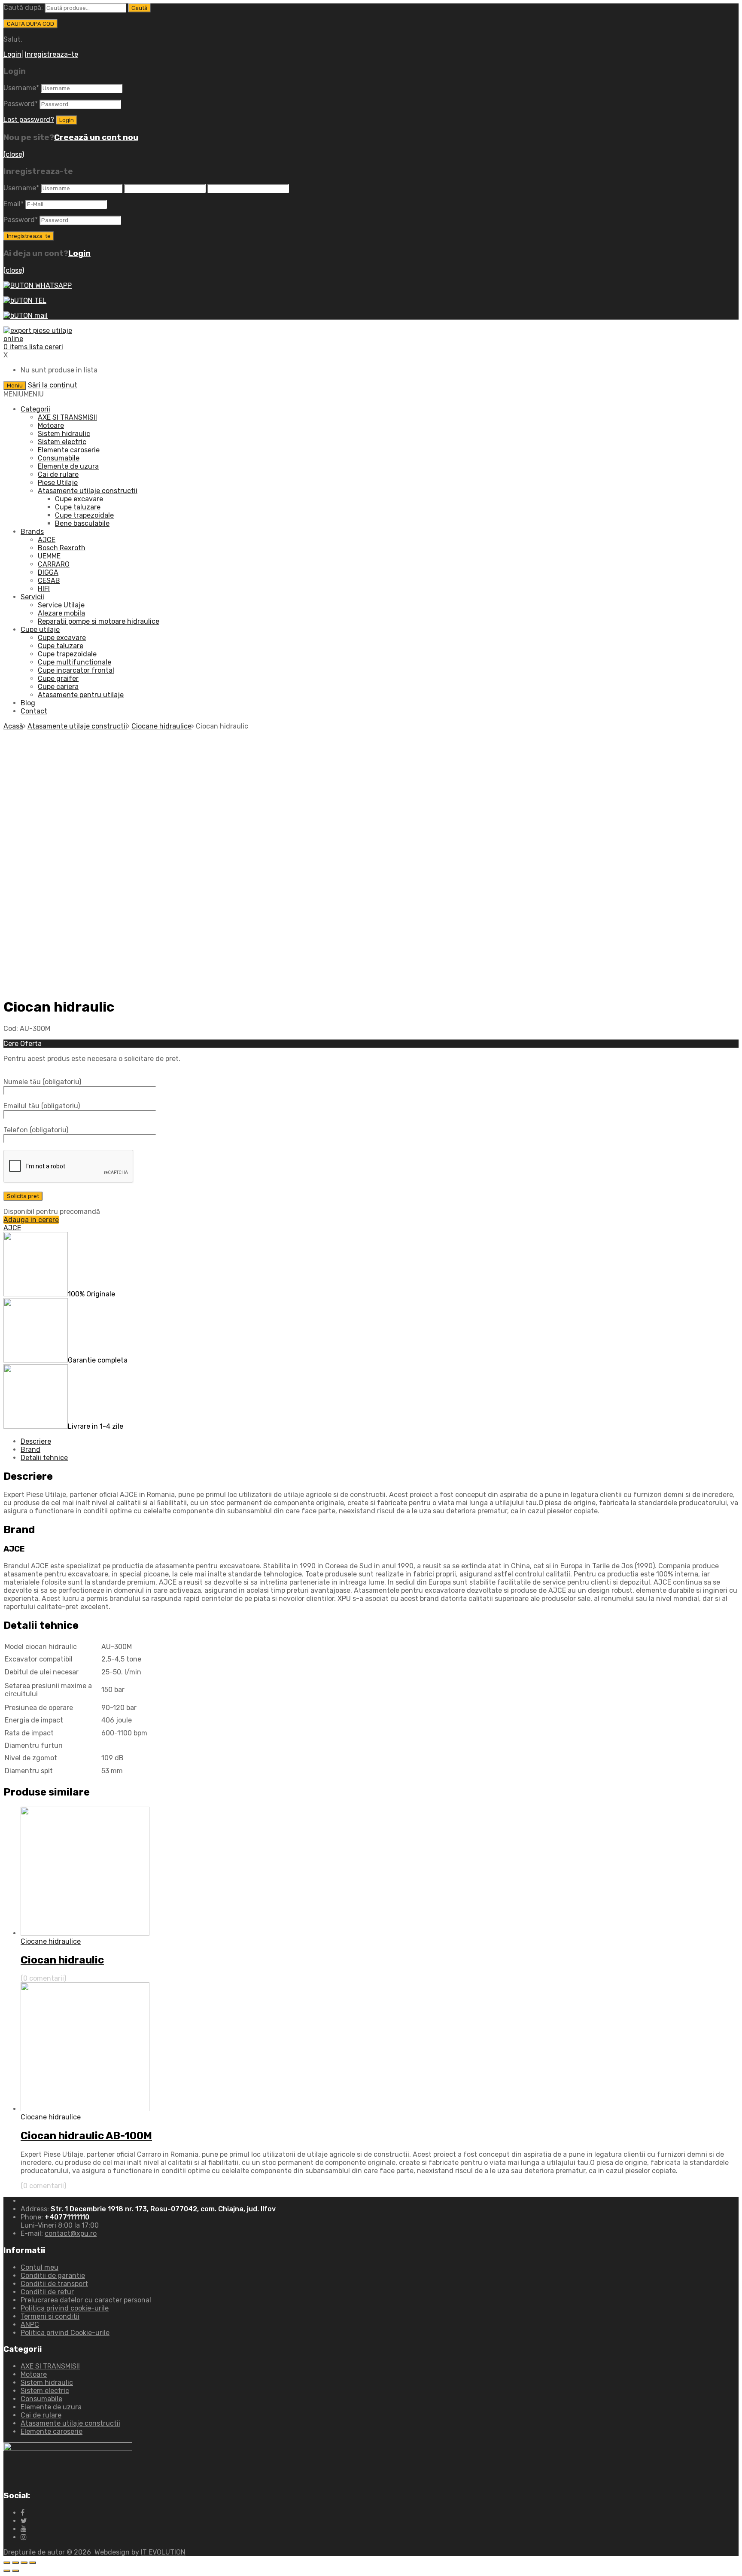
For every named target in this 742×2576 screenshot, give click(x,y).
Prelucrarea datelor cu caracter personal (86, 2300)
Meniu (15, 386)
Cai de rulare (58, 474)
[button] (24, 394)
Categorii (35, 409)
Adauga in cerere (31, 1220)
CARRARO (54, 564)
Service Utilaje (61, 605)
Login (12, 54)
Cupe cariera (58, 687)
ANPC (30, 2324)
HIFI (44, 589)
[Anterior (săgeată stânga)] (7, 2571)
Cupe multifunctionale (75, 662)
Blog (28, 703)
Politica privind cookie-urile (65, 2308)
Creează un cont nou (96, 137)
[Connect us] (23, 2513)
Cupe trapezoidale (84, 515)
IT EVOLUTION (163, 2552)
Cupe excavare (79, 499)
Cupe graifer (58, 678)
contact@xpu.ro (71, 2233)
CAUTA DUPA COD (30, 24)
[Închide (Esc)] (7, 2563)
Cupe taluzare (78, 507)
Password (21, 104)
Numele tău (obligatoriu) (42, 1082)
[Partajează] (15, 2563)
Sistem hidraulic (64, 434)
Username (21, 88)
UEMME (49, 556)
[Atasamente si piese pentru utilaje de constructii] (46, 339)
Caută (139, 8)
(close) (14, 154)
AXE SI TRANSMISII (67, 417)
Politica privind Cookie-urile (65, 2333)
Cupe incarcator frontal (76, 670)
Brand (30, 1450)
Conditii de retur (47, 2292)
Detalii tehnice (44, 1458)
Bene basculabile (82, 523)
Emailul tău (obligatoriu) (42, 1106)
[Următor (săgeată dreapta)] (15, 2571)
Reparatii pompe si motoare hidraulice (99, 621)
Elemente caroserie (69, 450)
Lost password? (29, 120)
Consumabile (59, 458)
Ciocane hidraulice (161, 726)
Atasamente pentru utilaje (81, 695)
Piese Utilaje (58, 483)
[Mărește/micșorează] (33, 2563)
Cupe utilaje (40, 630)
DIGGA (48, 572)
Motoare (51, 425)
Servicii (32, 597)
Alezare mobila (61, 613)
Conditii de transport (54, 2284)
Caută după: (23, 8)
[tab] (380, 1441)
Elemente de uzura (68, 466)
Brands (32, 532)
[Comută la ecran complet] (24, 2563)
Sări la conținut (53, 385)
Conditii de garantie (53, 2276)
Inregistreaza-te (52, 54)
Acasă (13, 726)
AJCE (47, 540)
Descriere (36, 1441)
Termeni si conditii (50, 2316)
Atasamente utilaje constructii (88, 491)
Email (14, 204)
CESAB (49, 581)
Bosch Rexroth (62, 548)
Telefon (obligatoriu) (36, 1130)
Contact (34, 711)
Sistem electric (62, 442)
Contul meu (40, 2267)
